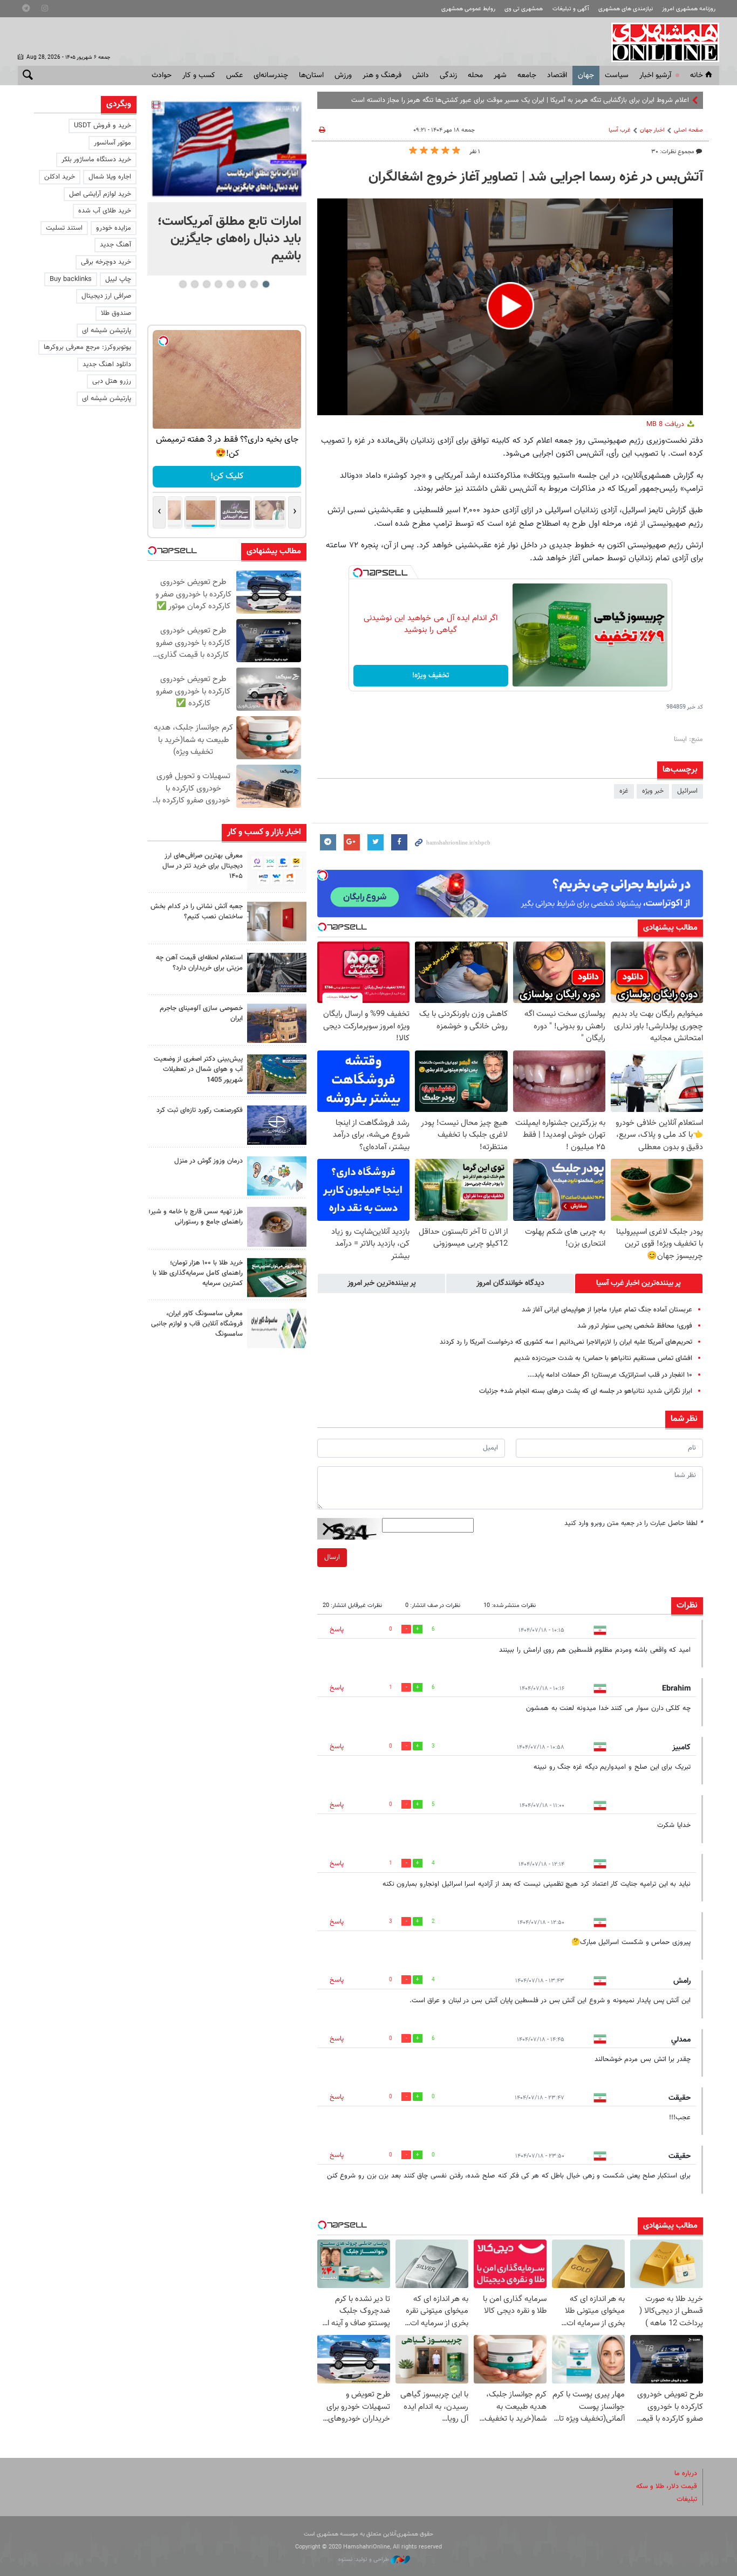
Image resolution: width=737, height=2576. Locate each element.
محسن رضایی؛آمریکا (661, 100)
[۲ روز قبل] (277, 973)
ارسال (332, 1557)
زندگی (448, 75)
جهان (586, 75)
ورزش (343, 75)
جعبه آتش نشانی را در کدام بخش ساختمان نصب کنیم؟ (197, 912)
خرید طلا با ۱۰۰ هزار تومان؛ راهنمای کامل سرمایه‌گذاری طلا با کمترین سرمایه (198, 1273)
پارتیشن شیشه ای (107, 331)
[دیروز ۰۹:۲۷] (277, 871)
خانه (697, 75)
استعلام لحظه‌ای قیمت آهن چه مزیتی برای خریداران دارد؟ (199, 963)
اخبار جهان (652, 130)
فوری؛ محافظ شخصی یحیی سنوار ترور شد (635, 1326)
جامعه (527, 75)
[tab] (639, 1283)
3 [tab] (242, 284)
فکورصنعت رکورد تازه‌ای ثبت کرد (200, 1110)
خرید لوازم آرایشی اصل (100, 194)
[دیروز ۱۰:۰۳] (227, 149)
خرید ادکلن (60, 177)
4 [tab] (230, 284)
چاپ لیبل (118, 279)
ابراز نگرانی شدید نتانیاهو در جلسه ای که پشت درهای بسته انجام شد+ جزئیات (586, 1391)
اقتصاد (557, 75)
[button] (510, 306)
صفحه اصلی (688, 130)
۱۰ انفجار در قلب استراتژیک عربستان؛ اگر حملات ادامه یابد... (610, 1375)
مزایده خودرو (114, 228)
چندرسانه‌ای (271, 75)
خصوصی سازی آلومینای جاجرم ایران (201, 1014)
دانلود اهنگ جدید (107, 365)
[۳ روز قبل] (277, 1227)
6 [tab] (206, 284)
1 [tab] (266, 284)
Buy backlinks (71, 279)
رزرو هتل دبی (112, 381)
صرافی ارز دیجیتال (106, 296)
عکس (234, 75)
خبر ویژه (653, 791)
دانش (421, 75)
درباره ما (686, 2474)
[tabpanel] (227, 186)
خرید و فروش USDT (103, 126)
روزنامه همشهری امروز (689, 9)
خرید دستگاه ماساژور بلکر (96, 160)
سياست (617, 75)
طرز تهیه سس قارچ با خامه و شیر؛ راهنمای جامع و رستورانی (196, 1217)
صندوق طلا (116, 313)
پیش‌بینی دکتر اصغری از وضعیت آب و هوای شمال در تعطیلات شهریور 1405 (198, 1069)
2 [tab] (254, 284)
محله (475, 75)
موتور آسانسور (112, 143)
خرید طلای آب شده (105, 211)
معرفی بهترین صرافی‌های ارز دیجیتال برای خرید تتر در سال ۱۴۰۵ (203, 866)
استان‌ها (311, 75)
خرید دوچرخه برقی (106, 262)
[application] (510, 307)
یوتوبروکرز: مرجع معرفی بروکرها (87, 347)
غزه (624, 791)
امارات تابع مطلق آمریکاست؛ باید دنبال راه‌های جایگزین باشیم (229, 239)
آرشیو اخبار (655, 75)
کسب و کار (199, 75)
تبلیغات (687, 2499)
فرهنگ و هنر (382, 75)
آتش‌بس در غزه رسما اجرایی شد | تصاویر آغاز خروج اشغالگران (536, 177)
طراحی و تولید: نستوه (364, 2560)
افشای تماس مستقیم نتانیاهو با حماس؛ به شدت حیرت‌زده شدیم (603, 1358)
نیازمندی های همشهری (626, 9)
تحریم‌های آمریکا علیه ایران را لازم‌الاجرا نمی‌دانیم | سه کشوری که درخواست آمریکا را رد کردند (566, 1342)
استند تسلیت (64, 228)
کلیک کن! (227, 476)
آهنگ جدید (115, 245)
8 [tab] (183, 284)
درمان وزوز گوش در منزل (209, 1161)
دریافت (666, 424)
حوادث (162, 75)
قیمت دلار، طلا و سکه (667, 2486)
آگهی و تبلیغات (571, 9)
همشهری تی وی (524, 9)
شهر (500, 75)
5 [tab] (218, 284)
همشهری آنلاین (660, 42)
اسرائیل (687, 791)
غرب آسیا (620, 130)
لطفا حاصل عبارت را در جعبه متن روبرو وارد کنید (634, 1523)
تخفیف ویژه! (431, 676)
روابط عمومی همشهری (468, 9)
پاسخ (337, 1630)
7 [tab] (195, 284)
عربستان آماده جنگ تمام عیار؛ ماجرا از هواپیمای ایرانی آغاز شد (607, 1310)
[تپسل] (358, 573)
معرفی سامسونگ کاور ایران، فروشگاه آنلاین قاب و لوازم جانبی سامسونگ (197, 1324)
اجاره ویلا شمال (110, 177)
